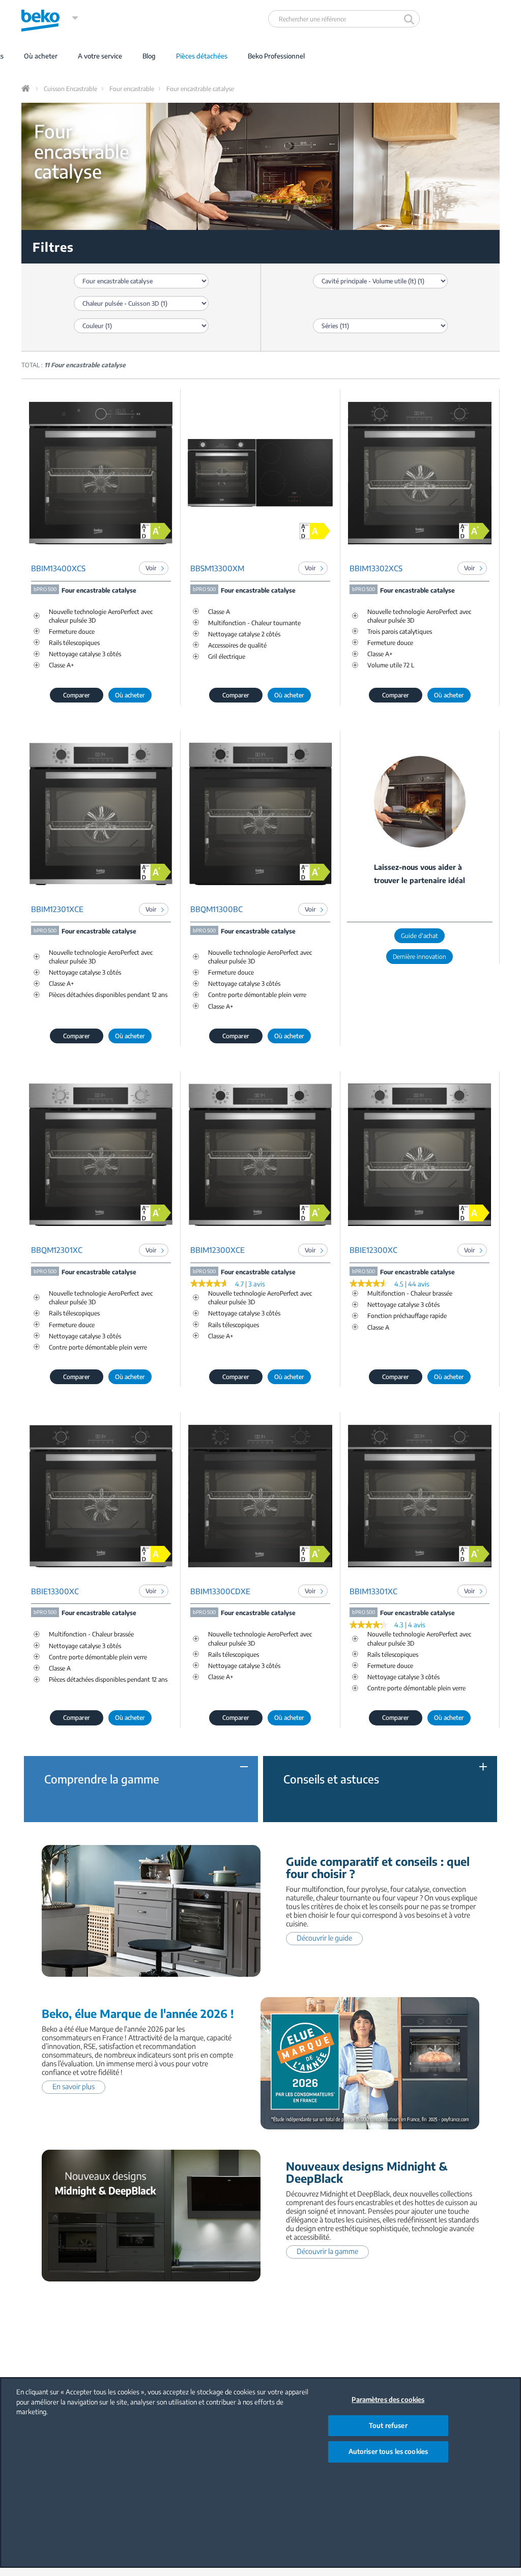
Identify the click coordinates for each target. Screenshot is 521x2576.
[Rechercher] (410, 19)
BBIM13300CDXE (220, 1591)
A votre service (100, 56)
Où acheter (41, 56)
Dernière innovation (419, 957)
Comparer (77, 695)
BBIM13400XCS (58, 568)
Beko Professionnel (276, 56)
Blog (149, 56)
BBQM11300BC (216, 909)
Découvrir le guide (324, 1938)
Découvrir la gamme (327, 2251)
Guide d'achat (419, 936)
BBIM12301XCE (57, 909)
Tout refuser (388, 2425)
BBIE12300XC (373, 1250)
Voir (151, 568)
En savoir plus (74, 2086)
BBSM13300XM (217, 568)
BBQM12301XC (57, 1250)
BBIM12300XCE (218, 1250)
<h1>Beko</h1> (50, 18)
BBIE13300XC (55, 1591)
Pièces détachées (202, 56)
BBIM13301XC (373, 1591)
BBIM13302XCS (376, 568)
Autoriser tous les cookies (388, 2451)
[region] (260, 2472)
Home (26, 89)
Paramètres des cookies (388, 2399)
